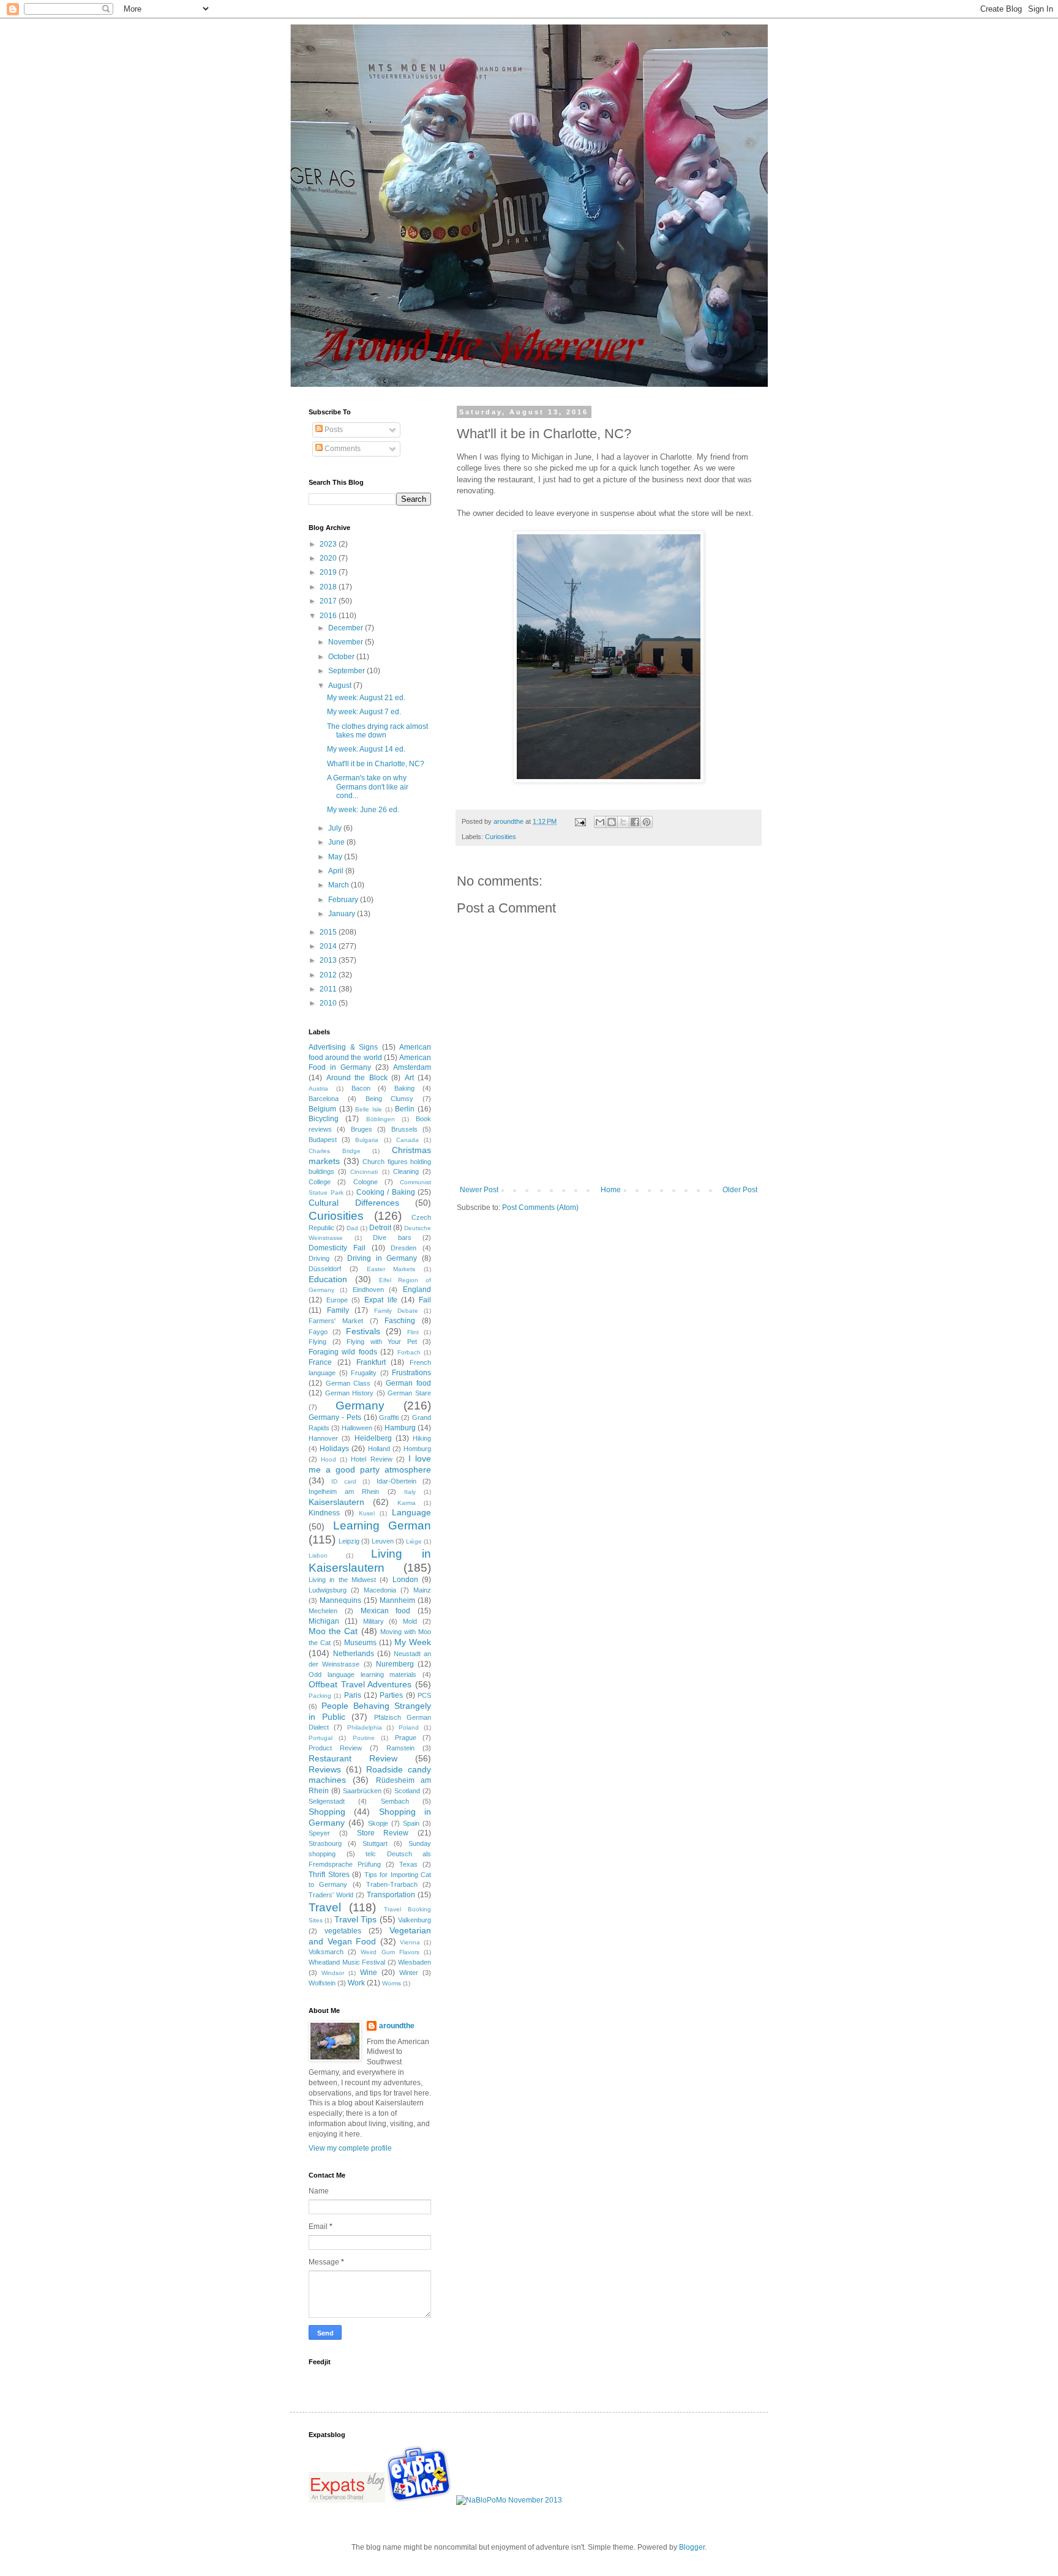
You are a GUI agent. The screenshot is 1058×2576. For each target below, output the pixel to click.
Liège (414, 1541)
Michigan (324, 1621)
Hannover (323, 1438)
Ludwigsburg (328, 1590)
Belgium (322, 1109)
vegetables (343, 1931)
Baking (404, 1088)
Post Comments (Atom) (540, 1208)
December (347, 628)
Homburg (417, 1449)
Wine (369, 1973)
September (347, 671)
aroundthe (397, 2026)
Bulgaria (367, 1140)
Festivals (363, 1331)
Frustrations (411, 1373)
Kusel (367, 1513)
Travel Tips (355, 1919)
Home (611, 1190)
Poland (409, 1727)
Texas (408, 1864)
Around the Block (357, 1078)
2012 (329, 975)
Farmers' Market (336, 1321)
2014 (329, 946)
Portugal (321, 1738)
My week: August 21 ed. (366, 698)
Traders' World (331, 1895)
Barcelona (324, 1099)
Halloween (357, 1428)
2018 (329, 587)
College (320, 1182)
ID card (343, 1481)
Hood (328, 1459)
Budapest (323, 1140)
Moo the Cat (333, 1631)
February (344, 900)
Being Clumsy (390, 1099)
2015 (329, 932)
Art (409, 1078)
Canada (407, 1140)
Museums (360, 1643)
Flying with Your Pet (382, 1342)
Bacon (361, 1088)
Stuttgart (375, 1843)
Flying (317, 1342)
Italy (410, 1492)
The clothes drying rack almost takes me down (377, 731)
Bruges (362, 1129)
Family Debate (396, 1311)
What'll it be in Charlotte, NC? (376, 764)
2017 (329, 601)
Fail (425, 1300)
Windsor (333, 1973)
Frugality (364, 1373)
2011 (329, 989)
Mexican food (386, 1611)
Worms (392, 1983)
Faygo (318, 1332)
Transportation (391, 1895)
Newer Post (479, 1190)
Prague (406, 1738)
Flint (413, 1332)
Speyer (319, 1833)
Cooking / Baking (386, 1192)
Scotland (407, 1791)
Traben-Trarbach (392, 1884)
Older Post (740, 1190)
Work (356, 1983)
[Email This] (600, 822)
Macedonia (380, 1590)
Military (373, 1621)
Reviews (325, 1769)
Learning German (382, 1525)
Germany (360, 1406)
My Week (413, 1642)
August (341, 685)
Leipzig (349, 1541)
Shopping (327, 1812)
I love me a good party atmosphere (370, 1464)
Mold (410, 1621)
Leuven (383, 1541)
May (336, 857)
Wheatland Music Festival (347, 1962)
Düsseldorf (325, 1269)
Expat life (381, 1300)
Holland (379, 1449)
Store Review (383, 1833)
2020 (329, 558)
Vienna (410, 1942)
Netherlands (354, 1654)
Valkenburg (415, 1920)
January (343, 914)
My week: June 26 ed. (363, 810)
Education (328, 1279)
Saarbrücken (362, 1791)
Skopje (378, 1823)
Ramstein (400, 1748)
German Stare (409, 1393)
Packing (320, 1696)
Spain (411, 1823)
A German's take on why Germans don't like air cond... (368, 787)
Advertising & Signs (343, 1047)
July (336, 828)
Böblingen (381, 1119)
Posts (333, 430)
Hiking (422, 1438)
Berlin (405, 1109)
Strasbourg (325, 1843)
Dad (352, 1228)
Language (411, 1512)
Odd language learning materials (362, 1674)
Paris (353, 1695)
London (405, 1580)
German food (408, 1383)
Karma (407, 1503)
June (337, 842)
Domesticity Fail (337, 1248)
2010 (329, 1003)
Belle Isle (369, 1109)
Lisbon (318, 1555)
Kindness (324, 1513)
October (342, 657)
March (340, 885)
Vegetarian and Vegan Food (370, 1936)
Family (338, 1310)
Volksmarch (326, 1952)
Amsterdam (412, 1067)
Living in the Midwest (342, 1580)
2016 (329, 616)
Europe (337, 1300)
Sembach (395, 1801)
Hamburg (400, 1428)
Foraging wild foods (343, 1352)
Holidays (334, 1449)
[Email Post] (580, 821)
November (347, 642)
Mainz (422, 1590)
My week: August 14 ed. (366, 749)
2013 (329, 960)
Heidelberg (373, 1438)
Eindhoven (368, 1290)
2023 (329, 544)
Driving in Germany (382, 1258)
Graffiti (389, 1417)
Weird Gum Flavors (390, 1952)
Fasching (400, 1321)
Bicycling (324, 1119)
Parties (391, 1695)
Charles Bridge (335, 1151)
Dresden (403, 1248)
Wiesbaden (415, 1962)
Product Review (335, 1748)
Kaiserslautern (336, 1502)
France (320, 1362)
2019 (329, 572)
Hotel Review (371, 1459)
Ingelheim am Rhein (344, 1491)
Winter (409, 1973)
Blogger (692, 2547)
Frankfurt (371, 1362)
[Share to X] (623, 822)
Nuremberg (395, 1664)
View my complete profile (350, 2148)
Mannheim (397, 1600)
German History (350, 1393)
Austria (318, 1088)
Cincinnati (364, 1172)
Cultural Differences (354, 1203)
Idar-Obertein (396, 1481)
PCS (424, 1695)
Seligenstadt (327, 1801)
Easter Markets (391, 1269)
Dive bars (392, 1238)
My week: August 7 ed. (364, 712)
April (337, 871)
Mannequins (340, 1600)
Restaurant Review (353, 1758)
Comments (342, 449)
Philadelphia (365, 1727)
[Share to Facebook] (635, 822)
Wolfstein (322, 1983)
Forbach (409, 1352)
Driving (319, 1258)
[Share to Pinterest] (647, 822)
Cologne (366, 1182)
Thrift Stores (329, 1875)
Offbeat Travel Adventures (360, 1684)
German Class (348, 1383)
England (417, 1290)
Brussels (404, 1129)
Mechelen (323, 1611)
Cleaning (406, 1171)
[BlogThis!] (612, 822)
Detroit (380, 1228)
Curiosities (501, 837)
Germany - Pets (335, 1417)
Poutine (364, 1738)
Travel (325, 1907)
